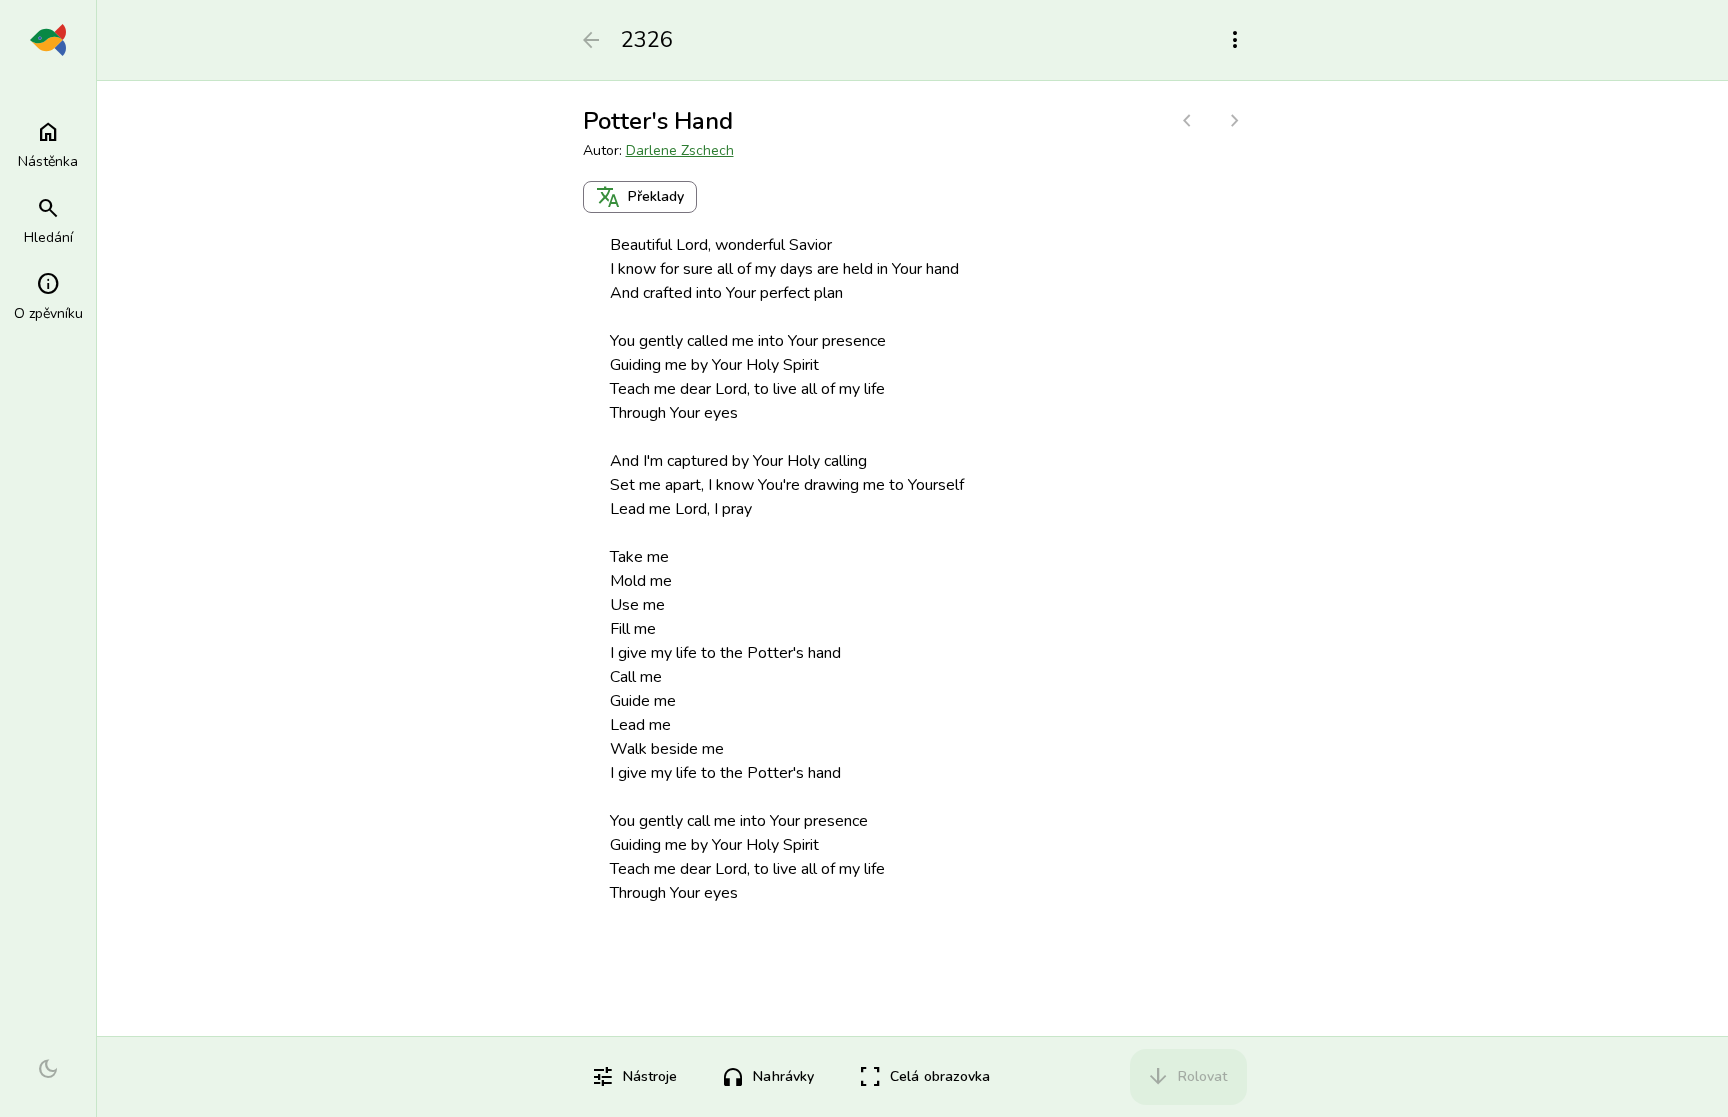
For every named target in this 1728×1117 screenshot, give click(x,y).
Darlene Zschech (680, 150)
